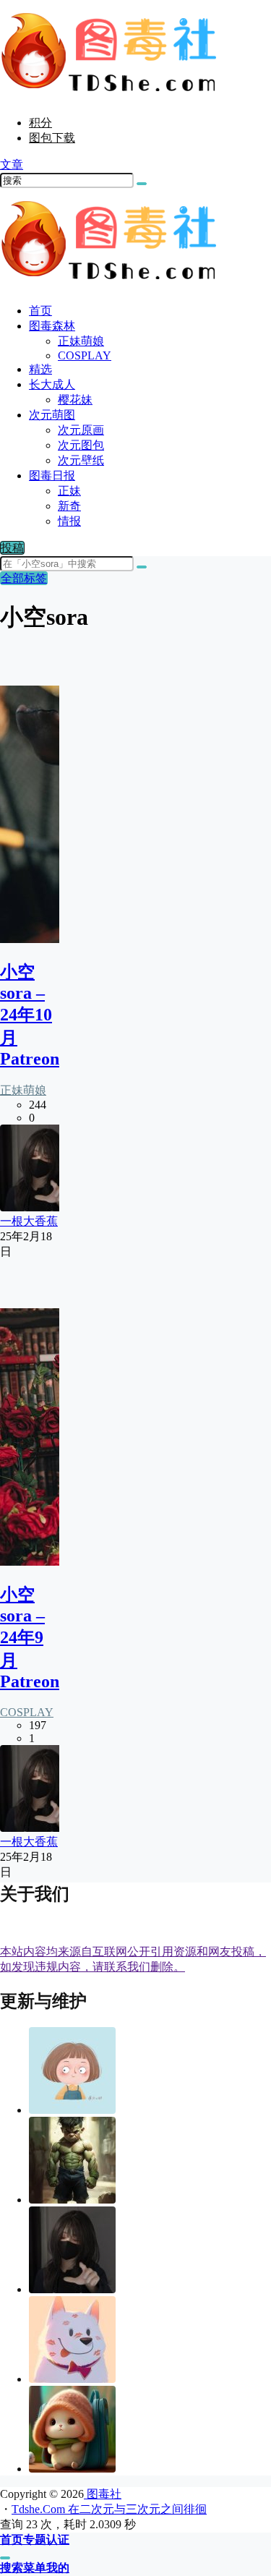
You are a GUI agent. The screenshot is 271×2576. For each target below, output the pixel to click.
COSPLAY (27, 1712)
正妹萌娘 (23, 1090)
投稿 (12, 548)
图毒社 (103, 2494)
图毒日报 (52, 475)
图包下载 (52, 138)
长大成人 (52, 384)
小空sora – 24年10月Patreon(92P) (50, 1015)
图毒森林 (52, 326)
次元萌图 (52, 415)
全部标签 (24, 578)
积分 (40, 123)
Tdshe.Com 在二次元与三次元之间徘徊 (109, 2509)
